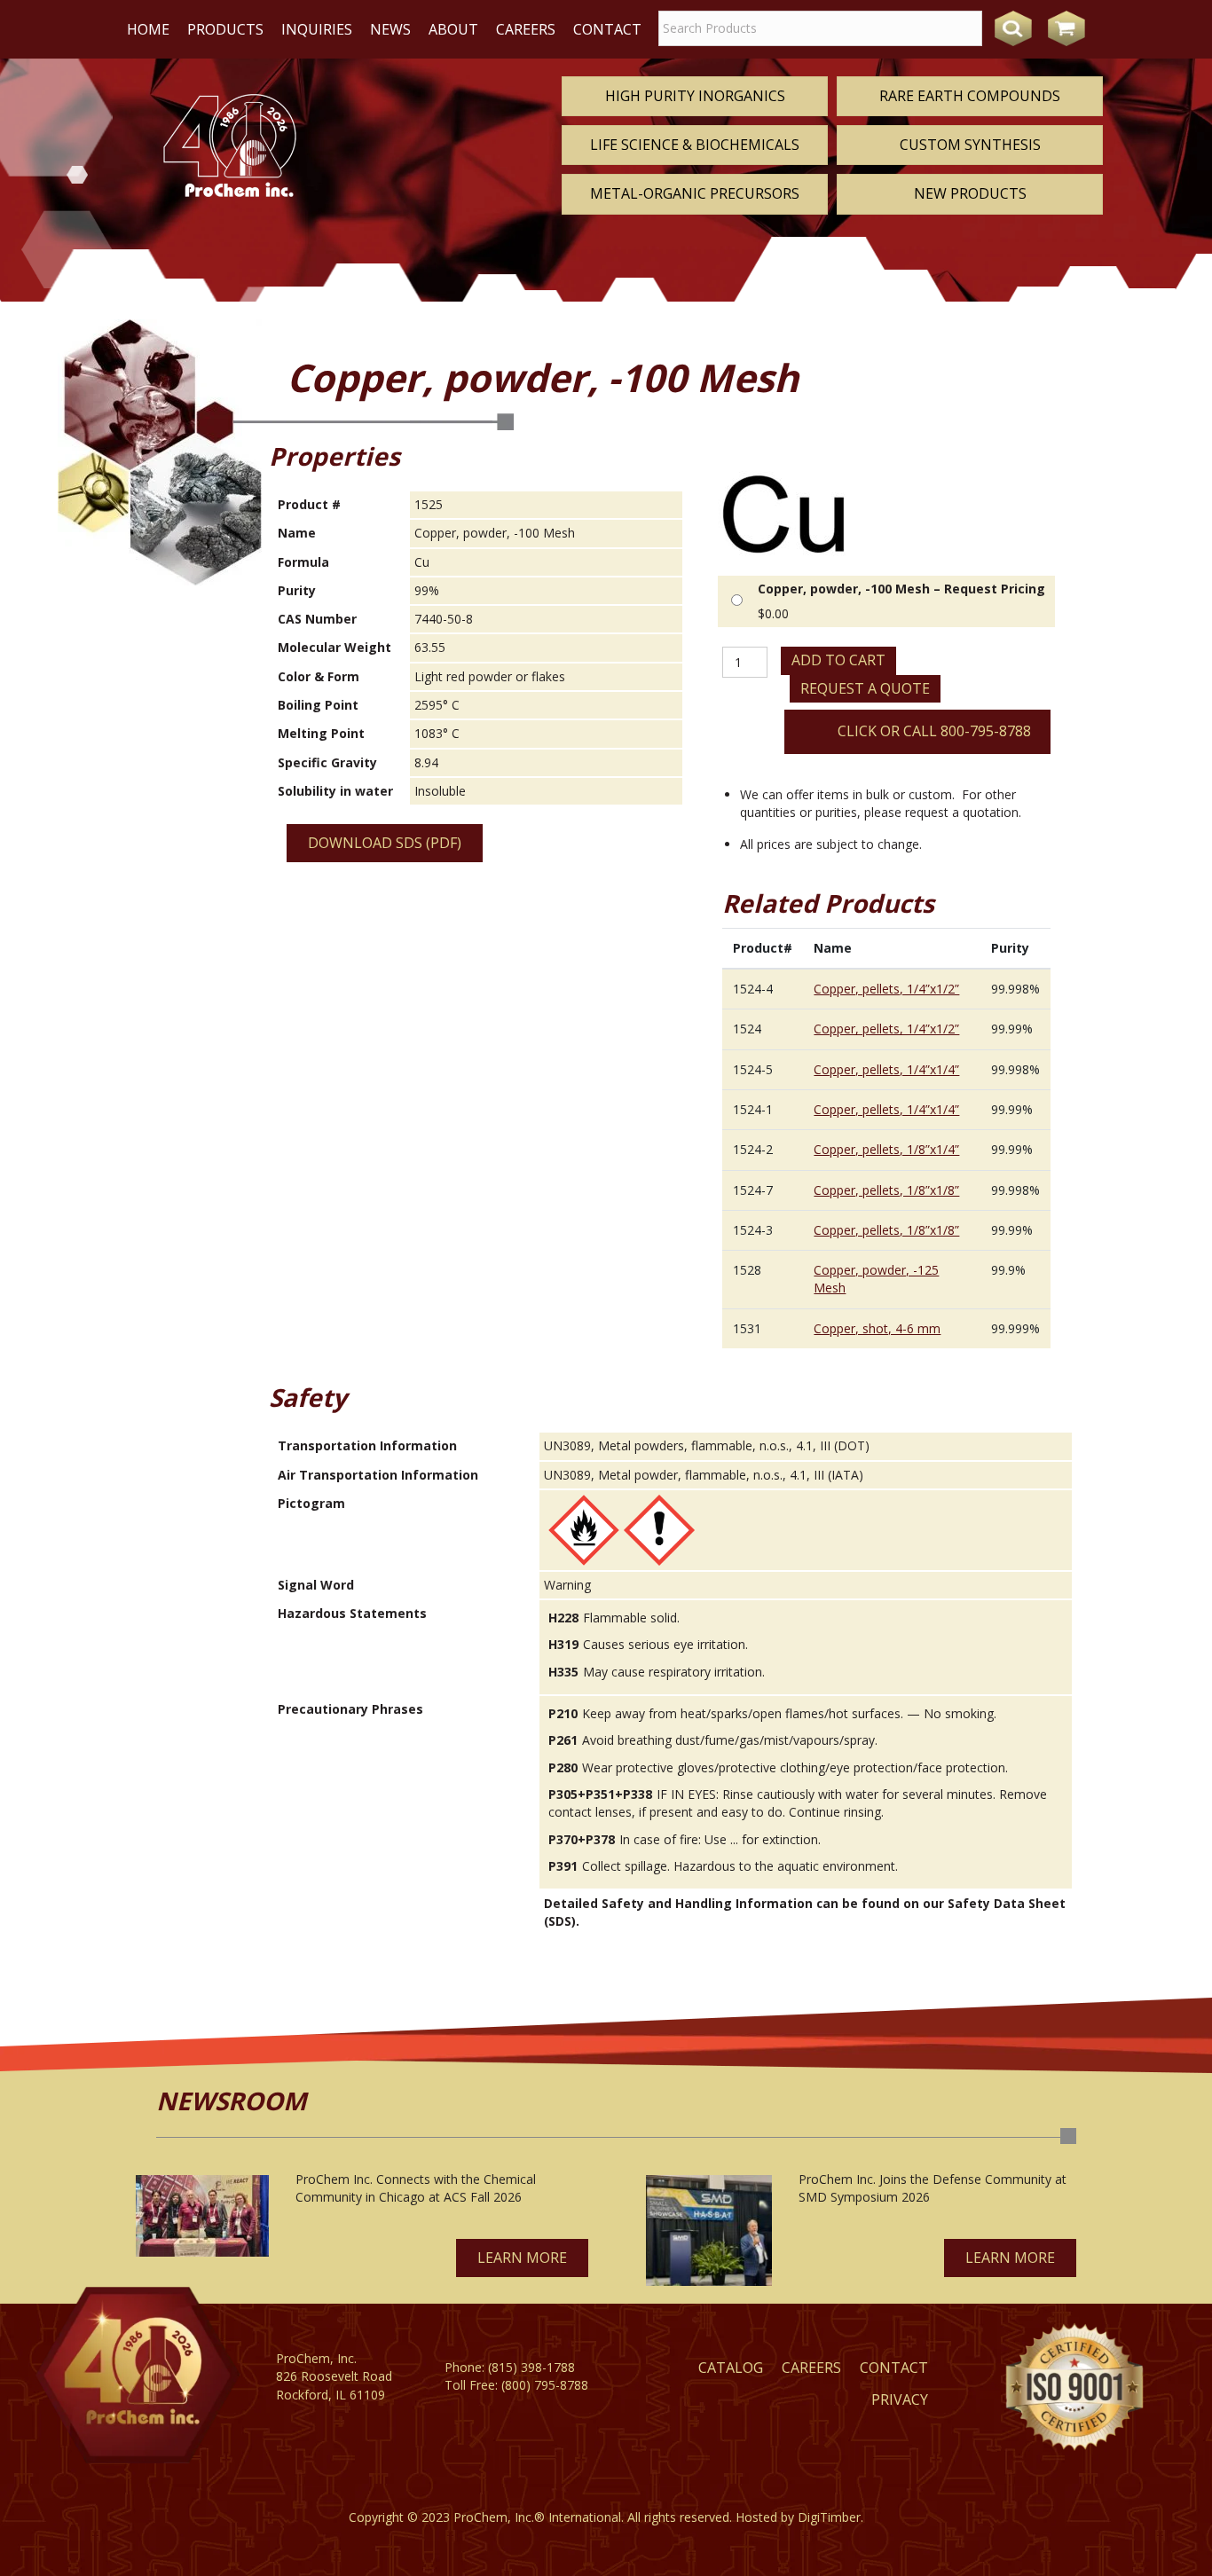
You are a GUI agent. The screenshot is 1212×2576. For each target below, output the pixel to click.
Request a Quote (865, 688)
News (390, 29)
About (453, 29)
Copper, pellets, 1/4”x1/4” (886, 1069)
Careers (526, 29)
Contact (607, 29)
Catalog (731, 2368)
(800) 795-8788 (545, 2385)
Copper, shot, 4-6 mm (877, 1328)
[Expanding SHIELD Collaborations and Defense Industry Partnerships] (709, 2230)
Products (225, 29)
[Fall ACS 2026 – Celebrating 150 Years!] (202, 2216)
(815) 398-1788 (531, 2367)
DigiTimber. (830, 2517)
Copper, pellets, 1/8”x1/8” (886, 1190)
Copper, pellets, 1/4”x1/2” (886, 989)
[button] (522, 2258)
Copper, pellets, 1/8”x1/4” (886, 1149)
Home (148, 29)
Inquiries (317, 29)
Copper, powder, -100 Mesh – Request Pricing (901, 589)
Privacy (900, 2399)
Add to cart (838, 660)
